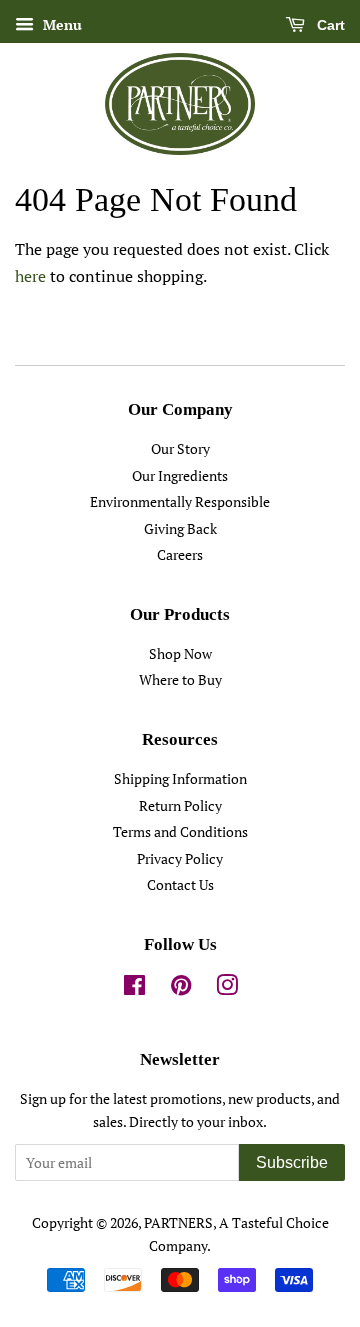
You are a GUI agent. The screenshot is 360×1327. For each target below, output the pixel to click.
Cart (329, 25)
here (30, 276)
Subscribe (292, 1162)
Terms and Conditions (180, 832)
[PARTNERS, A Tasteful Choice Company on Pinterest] (181, 989)
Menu (60, 24)
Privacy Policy (180, 859)
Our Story (180, 449)
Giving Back (180, 529)
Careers (180, 555)
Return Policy (180, 806)
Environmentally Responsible (180, 502)
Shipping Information (180, 779)
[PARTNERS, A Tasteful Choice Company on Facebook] (134, 989)
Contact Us (180, 885)
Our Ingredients (180, 476)
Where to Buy (180, 680)
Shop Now (180, 654)
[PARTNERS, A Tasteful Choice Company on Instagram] (227, 989)
